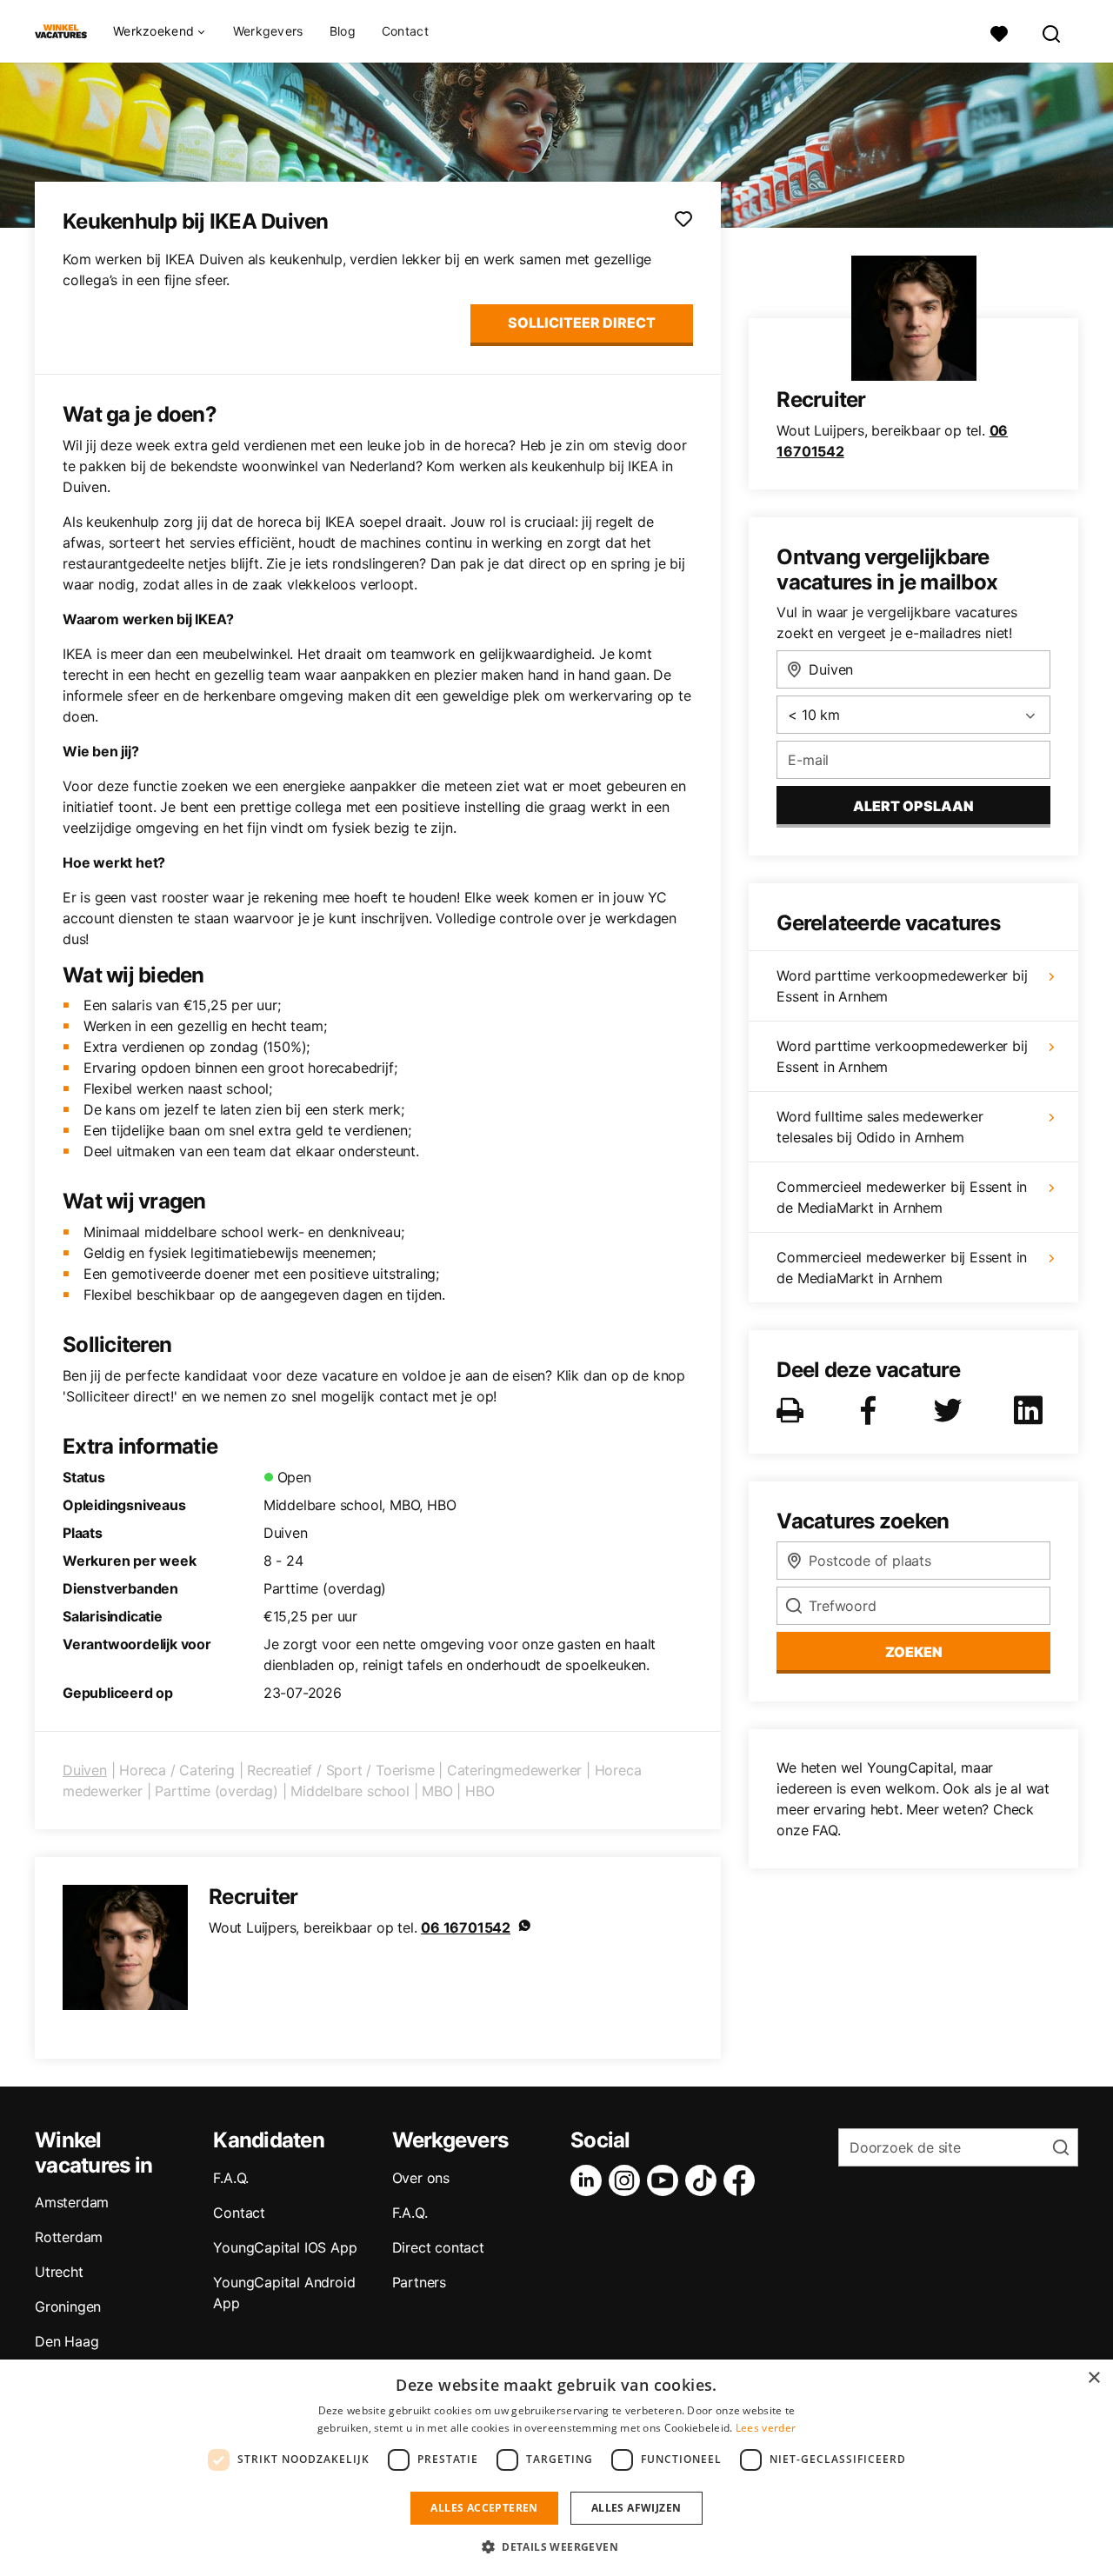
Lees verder (766, 2428)
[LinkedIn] (590, 2180)
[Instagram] (628, 2180)
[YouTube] (666, 2180)
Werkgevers (268, 31)
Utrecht (59, 2272)
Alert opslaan (913, 806)
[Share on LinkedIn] (1031, 1410)
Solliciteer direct (582, 323)
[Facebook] (743, 2180)
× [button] (1093, 2378)
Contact (405, 31)
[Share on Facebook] (871, 1410)
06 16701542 (466, 1927)
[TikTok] (704, 2180)
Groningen (68, 2306)
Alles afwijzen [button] (636, 2508)
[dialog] (556, 2468)
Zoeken (914, 1652)
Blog (343, 31)
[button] (556, 2546)
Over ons (421, 2178)
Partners (419, 2282)
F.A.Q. (231, 2178)
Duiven (85, 1770)
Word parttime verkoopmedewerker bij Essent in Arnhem (902, 986)
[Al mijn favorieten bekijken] (999, 32)
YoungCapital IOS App (285, 2247)
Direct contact (438, 2247)
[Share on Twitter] (951, 1410)
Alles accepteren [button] (484, 2508)
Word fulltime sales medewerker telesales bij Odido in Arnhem (880, 1127)
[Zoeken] (1052, 32)
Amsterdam (72, 2202)
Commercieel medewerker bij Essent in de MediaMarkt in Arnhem (902, 1197)
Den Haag (67, 2341)
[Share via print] (793, 1410)
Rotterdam (69, 2237)
